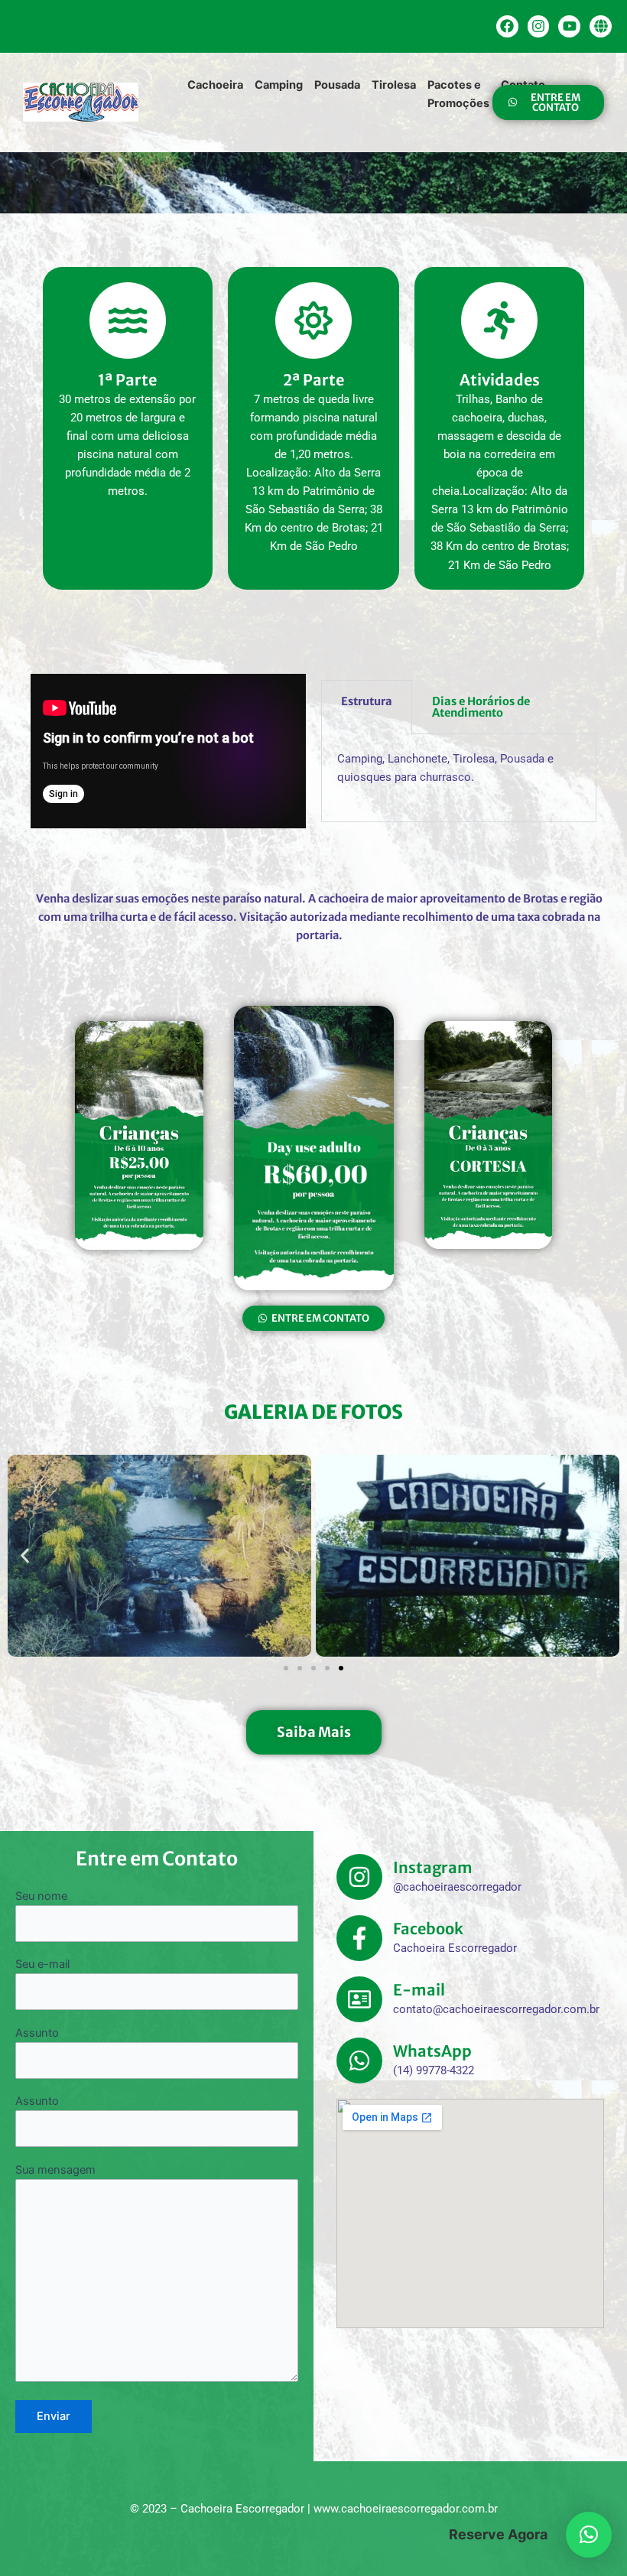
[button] (25, 1556)
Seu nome (41, 1896)
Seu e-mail (42, 1964)
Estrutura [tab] (367, 701)
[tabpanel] (459, 778)
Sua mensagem (55, 2170)
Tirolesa (394, 85)
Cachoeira (215, 85)
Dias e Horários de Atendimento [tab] (481, 707)
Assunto (37, 2033)
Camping (279, 85)
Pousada (337, 85)
